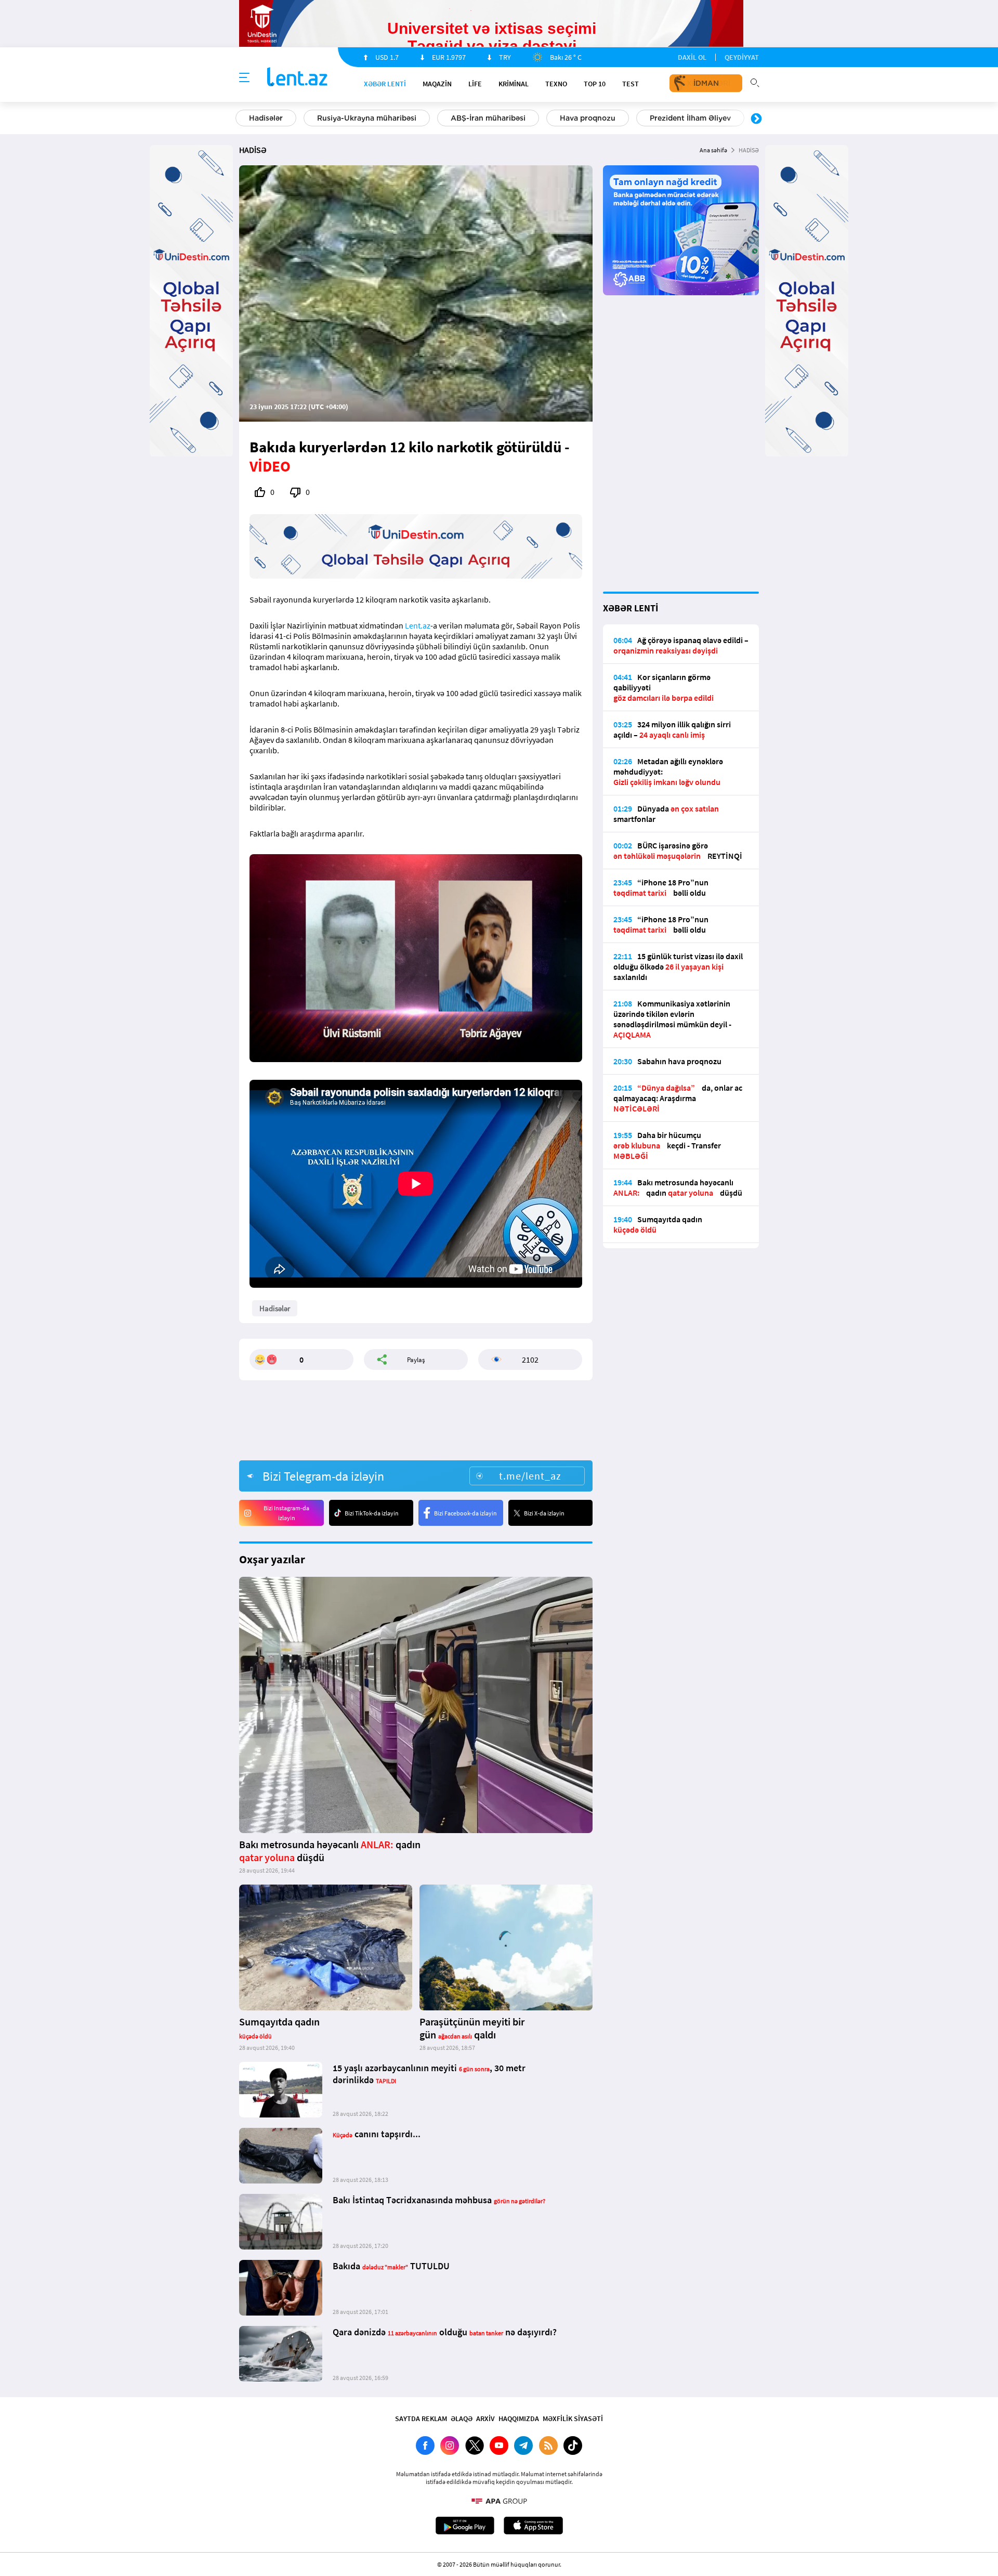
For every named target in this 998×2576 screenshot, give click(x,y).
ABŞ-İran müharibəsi (488, 118)
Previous (242, 119)
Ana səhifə (713, 150)
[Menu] (244, 78)
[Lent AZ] (297, 78)
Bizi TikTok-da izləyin (372, 1513)
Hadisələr (266, 118)
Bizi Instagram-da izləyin (286, 1513)
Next (756, 119)
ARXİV (485, 2418)
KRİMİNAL (514, 84)
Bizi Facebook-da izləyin (465, 1513)
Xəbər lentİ (385, 84)
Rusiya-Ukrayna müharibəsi (367, 118)
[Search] (755, 82)
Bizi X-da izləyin (544, 1513)
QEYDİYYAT (742, 57)
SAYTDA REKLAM (421, 2418)
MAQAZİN (437, 84)
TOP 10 (595, 84)
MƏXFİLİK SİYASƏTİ (573, 2418)
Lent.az (418, 625)
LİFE (475, 84)
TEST (631, 84)
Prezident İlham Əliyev (690, 118)
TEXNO (556, 84)
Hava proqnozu (588, 118)
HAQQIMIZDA (519, 2418)
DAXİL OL (692, 57)
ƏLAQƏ (462, 2418)
